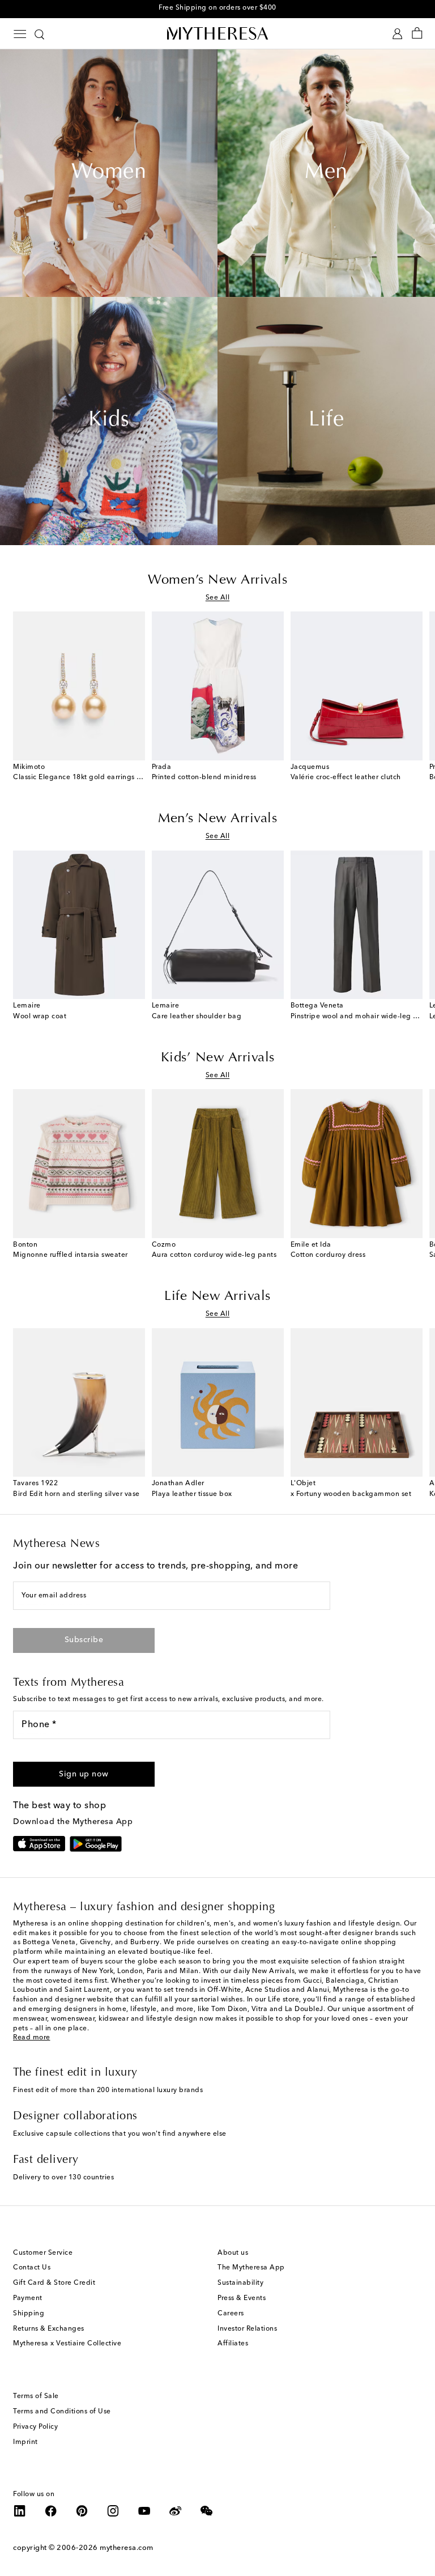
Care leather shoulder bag (197, 1017)
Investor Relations (247, 2329)
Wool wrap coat (40, 1017)
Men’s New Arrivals (217, 819)
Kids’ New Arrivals (218, 1058)
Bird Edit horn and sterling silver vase (76, 1494)
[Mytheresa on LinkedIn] (20, 2511)
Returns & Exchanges (49, 2329)
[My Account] (397, 34)
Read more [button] (32, 2038)
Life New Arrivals (217, 1296)
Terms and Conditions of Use (62, 2412)
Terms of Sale (36, 2396)
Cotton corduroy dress (328, 1255)
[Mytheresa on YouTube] (144, 2511)
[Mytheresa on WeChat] (207, 2511)
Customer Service (43, 2253)
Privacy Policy (35, 2427)
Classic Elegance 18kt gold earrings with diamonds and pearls (119, 777)
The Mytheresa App (251, 2268)
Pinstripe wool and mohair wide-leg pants (361, 1017)
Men (326, 173)
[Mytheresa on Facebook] (51, 2511)
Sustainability (240, 2283)
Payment (28, 2298)
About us (233, 2253)
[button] (84, 1774)
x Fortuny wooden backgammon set (351, 1494)
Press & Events (242, 2298)
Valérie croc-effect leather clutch (346, 777)
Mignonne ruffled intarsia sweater (71, 1255)
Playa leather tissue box (192, 1494)
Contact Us (32, 2268)
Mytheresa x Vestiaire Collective (67, 2344)
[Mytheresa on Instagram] (113, 2511)
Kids (109, 420)
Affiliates (233, 2344)
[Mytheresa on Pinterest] (82, 2511)
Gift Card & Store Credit (54, 2283)
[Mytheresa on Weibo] (176, 2511)
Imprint (25, 2442)
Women (109, 173)
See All (218, 598)
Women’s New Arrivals (217, 580)
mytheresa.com (127, 2548)
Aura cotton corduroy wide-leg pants (214, 1255)
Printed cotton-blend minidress (204, 777)
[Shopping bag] (417, 34)
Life (326, 420)
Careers (231, 2314)
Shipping (29, 2314)
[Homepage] (217, 33)
